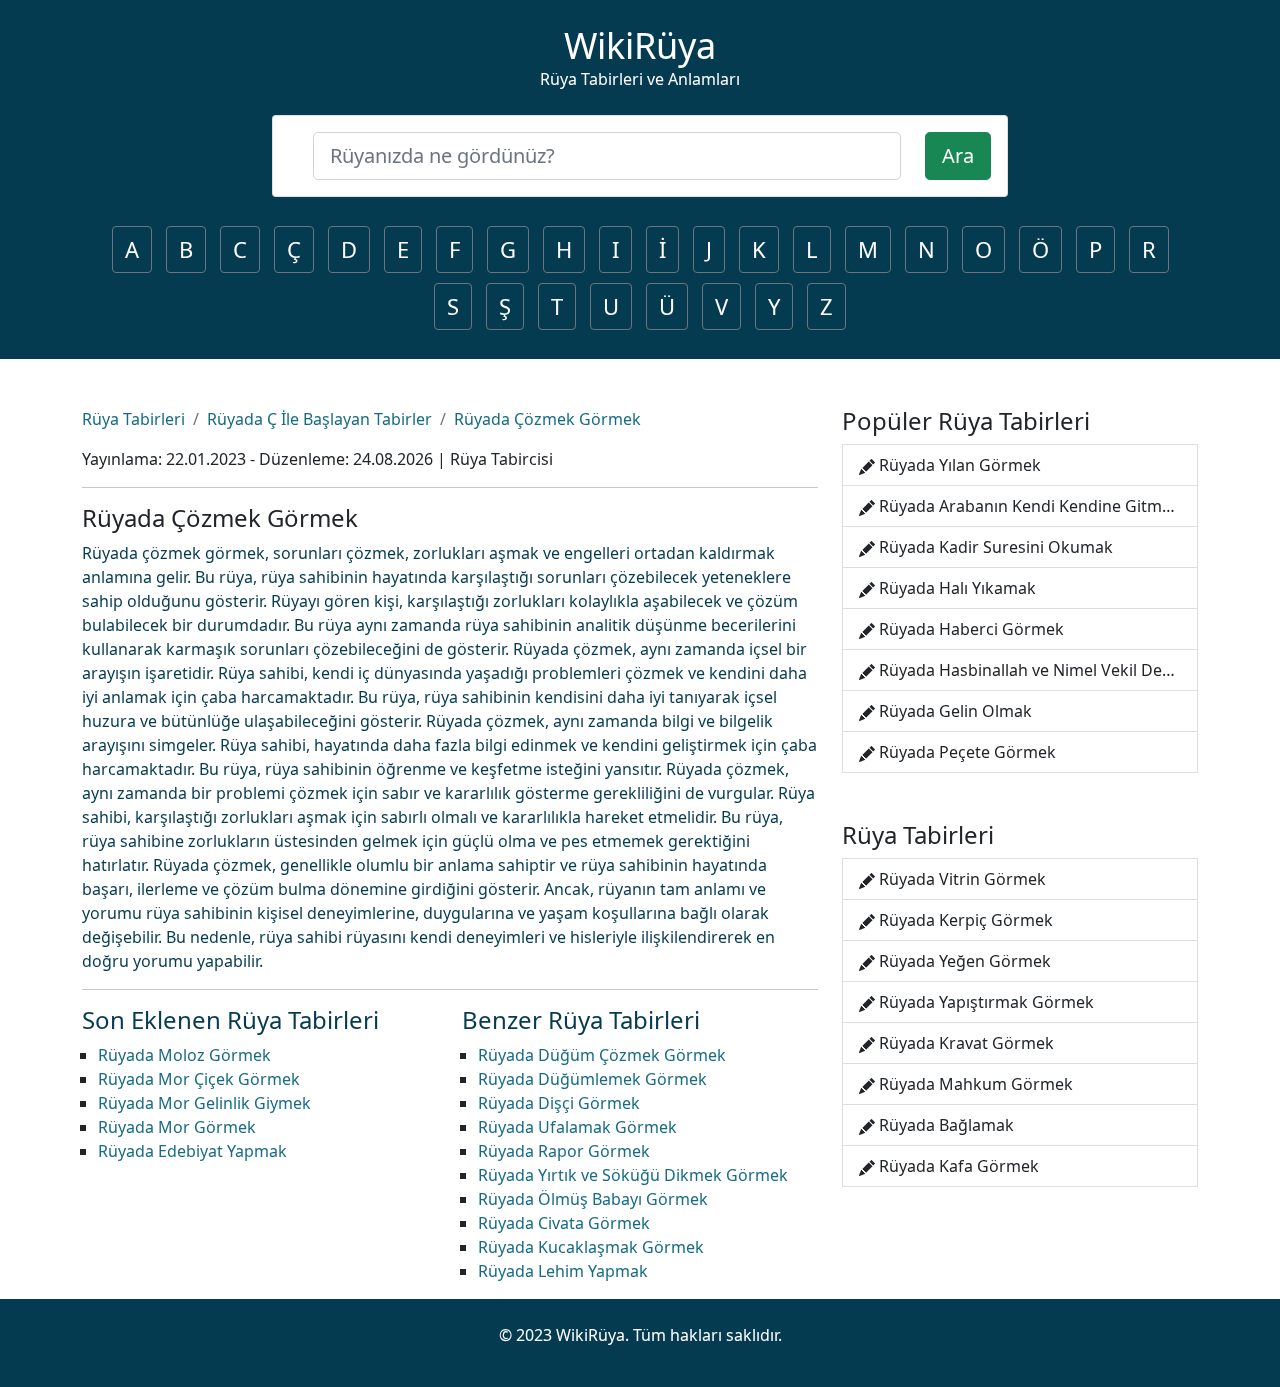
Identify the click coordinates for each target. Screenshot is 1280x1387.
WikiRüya (640, 45)
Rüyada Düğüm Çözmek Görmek (602, 1055)
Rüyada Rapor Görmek (564, 1151)
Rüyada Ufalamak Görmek (577, 1127)
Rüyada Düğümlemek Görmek (592, 1079)
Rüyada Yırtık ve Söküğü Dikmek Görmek (633, 1175)
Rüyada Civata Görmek (564, 1223)
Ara (958, 155)
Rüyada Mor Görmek (177, 1127)
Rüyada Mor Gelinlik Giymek (204, 1103)
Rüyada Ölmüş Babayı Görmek (593, 1199)
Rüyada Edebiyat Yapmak (192, 1151)
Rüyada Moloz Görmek (184, 1055)
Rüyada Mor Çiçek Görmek (199, 1079)
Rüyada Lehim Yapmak (563, 1271)
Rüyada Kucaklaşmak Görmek (591, 1247)
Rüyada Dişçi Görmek (559, 1103)
